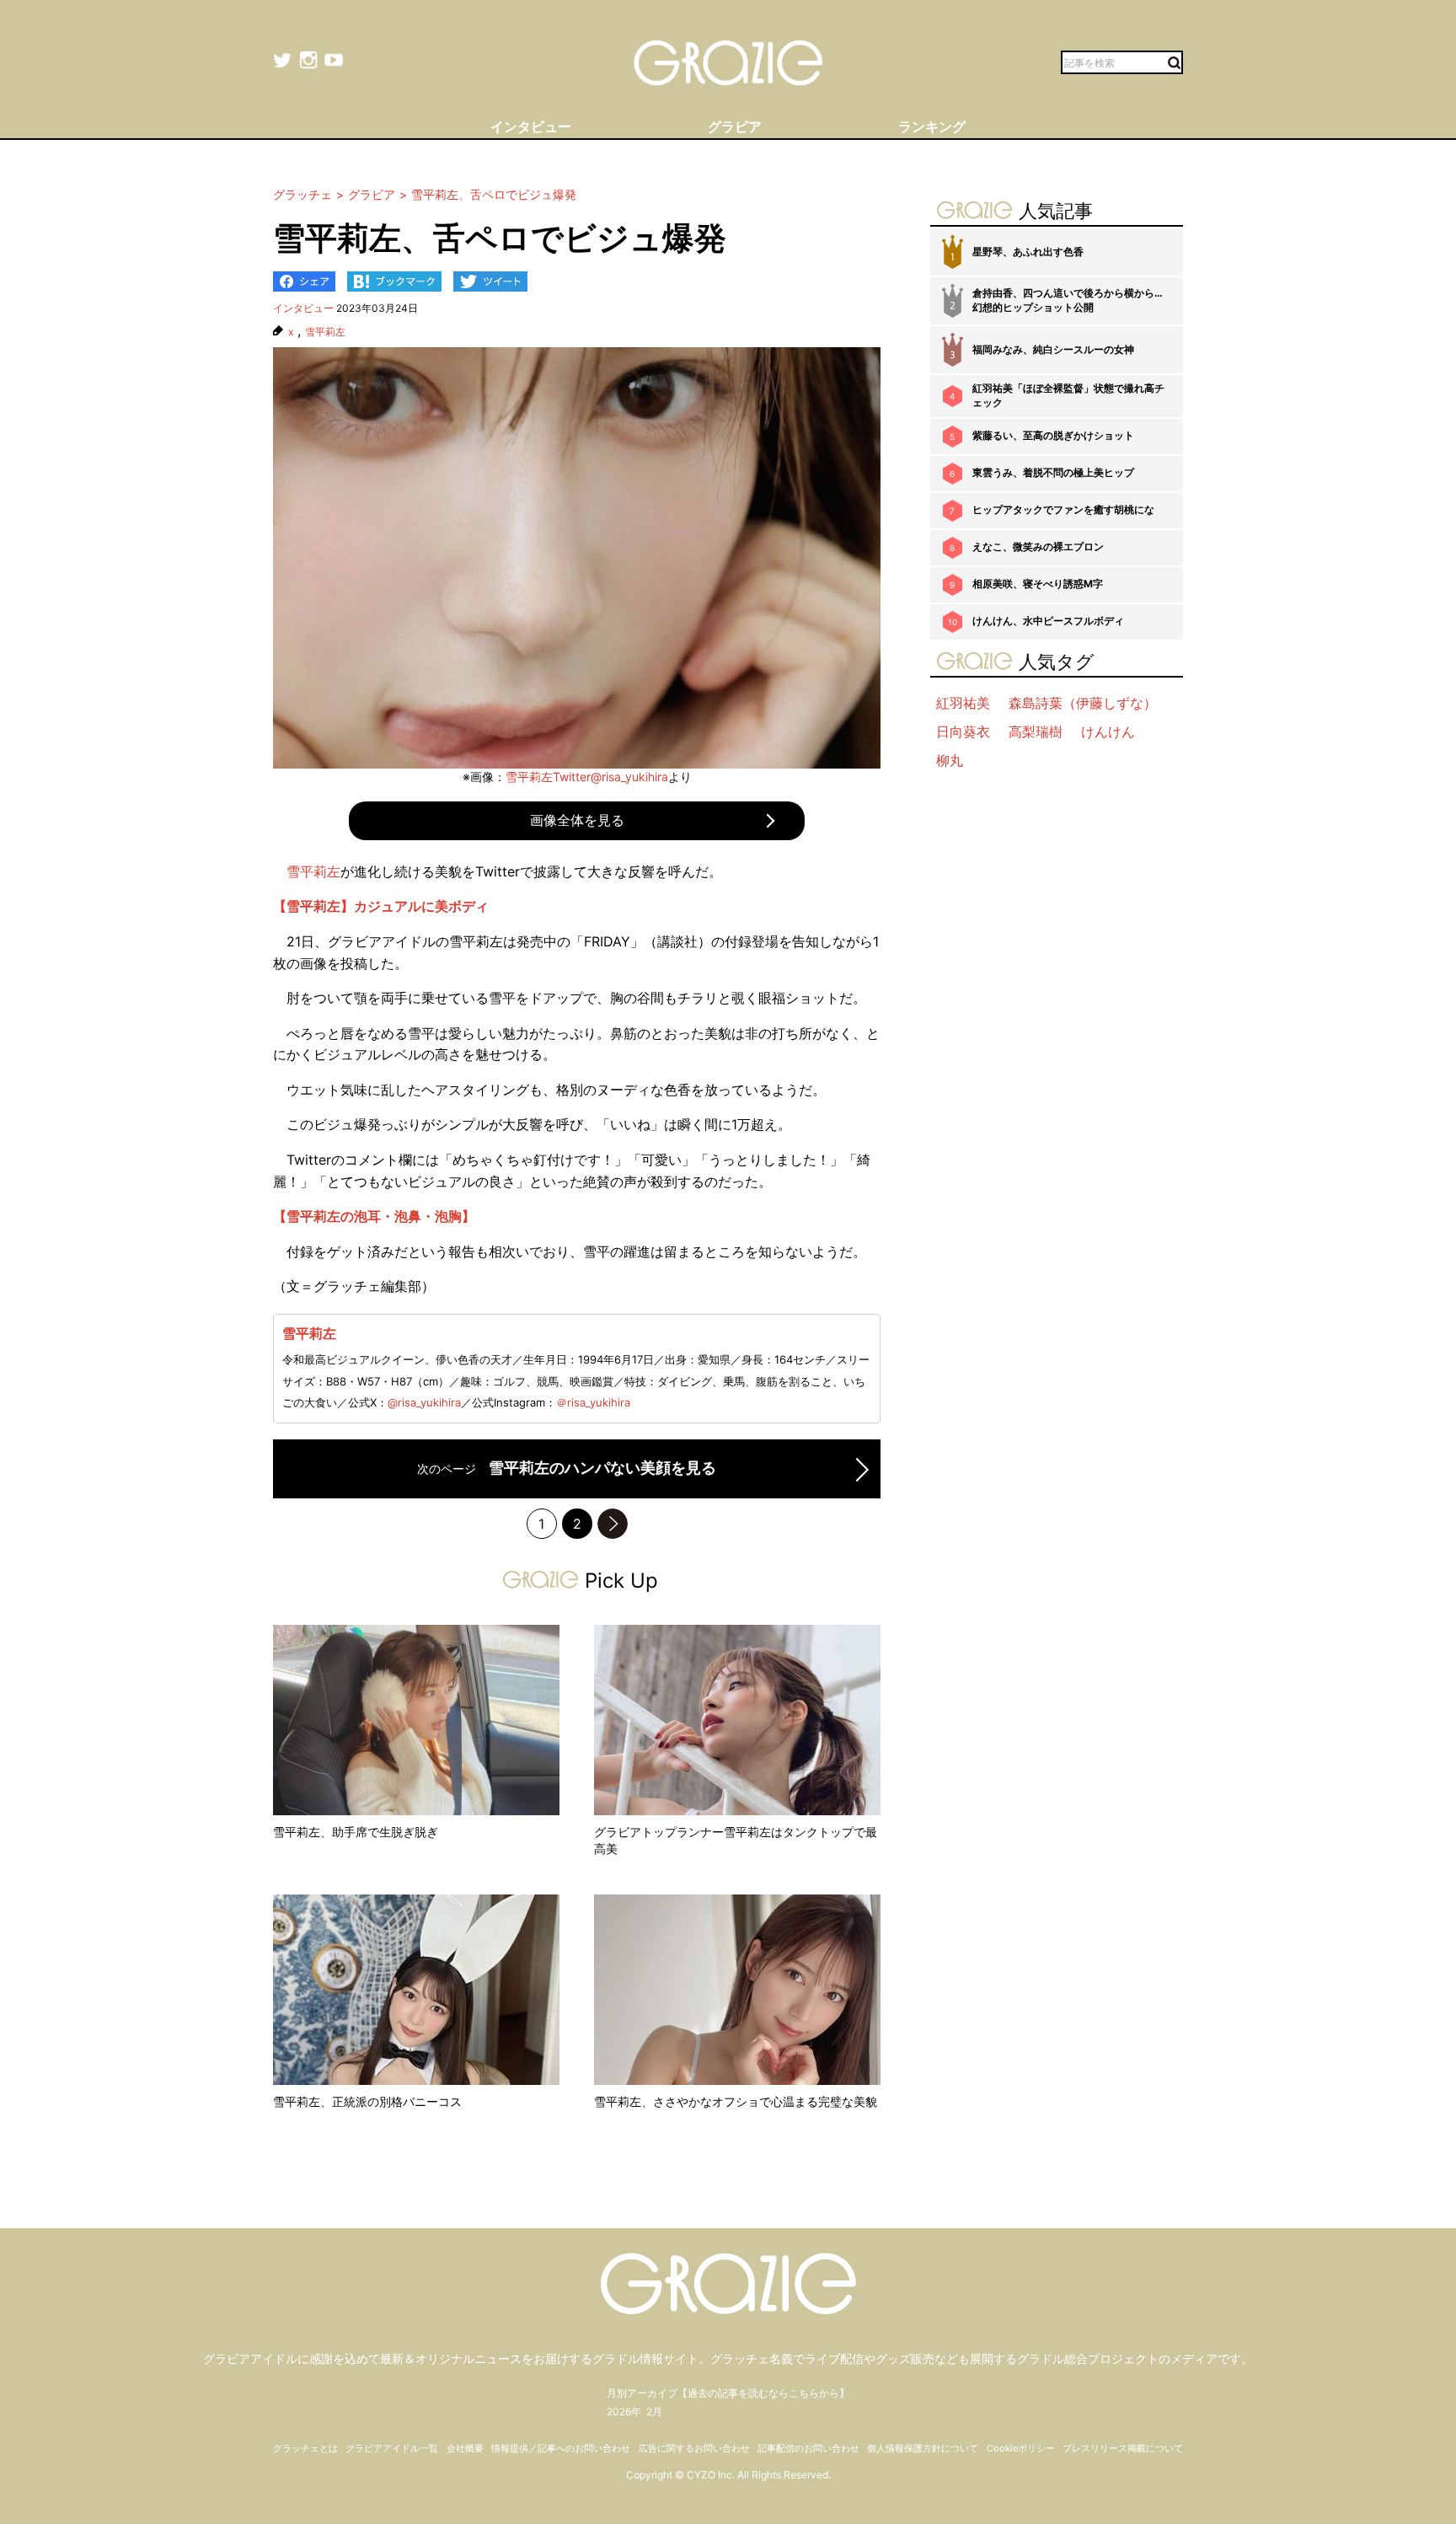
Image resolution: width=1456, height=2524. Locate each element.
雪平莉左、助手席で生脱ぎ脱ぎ (356, 1832)
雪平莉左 (325, 332)
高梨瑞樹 (1036, 731)
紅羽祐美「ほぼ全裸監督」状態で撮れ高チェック (1068, 395)
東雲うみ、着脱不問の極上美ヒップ (1053, 472)
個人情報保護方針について (923, 2448)
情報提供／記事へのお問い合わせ (561, 2448)
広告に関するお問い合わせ (694, 2448)
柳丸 (950, 760)
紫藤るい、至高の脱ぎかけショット (1053, 435)
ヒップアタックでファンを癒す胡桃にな (1063, 509)
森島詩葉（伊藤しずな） (1083, 703)
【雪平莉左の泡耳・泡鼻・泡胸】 (374, 1216)
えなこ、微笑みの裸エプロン (1038, 547)
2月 (654, 2411)
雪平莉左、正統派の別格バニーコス (367, 2101)
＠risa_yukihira (593, 1402)
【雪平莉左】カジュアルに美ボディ (381, 906)
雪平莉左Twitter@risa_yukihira (587, 777)
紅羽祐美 (963, 703)
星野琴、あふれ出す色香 (1028, 252)
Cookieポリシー (1021, 2448)
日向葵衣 (963, 731)
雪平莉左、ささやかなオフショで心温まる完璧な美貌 (736, 2101)
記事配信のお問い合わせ (808, 2448)
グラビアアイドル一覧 (392, 2448)
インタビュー (303, 308)
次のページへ (613, 1524)
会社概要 (465, 2448)
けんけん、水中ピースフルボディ (1048, 621)
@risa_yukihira (424, 1402)
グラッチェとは (305, 2448)
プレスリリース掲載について (1123, 2448)
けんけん (1108, 731)
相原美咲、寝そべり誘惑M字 (1038, 584)
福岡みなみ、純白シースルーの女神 (1053, 349)
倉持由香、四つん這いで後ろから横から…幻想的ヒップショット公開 (1068, 300)
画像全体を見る (577, 820)
